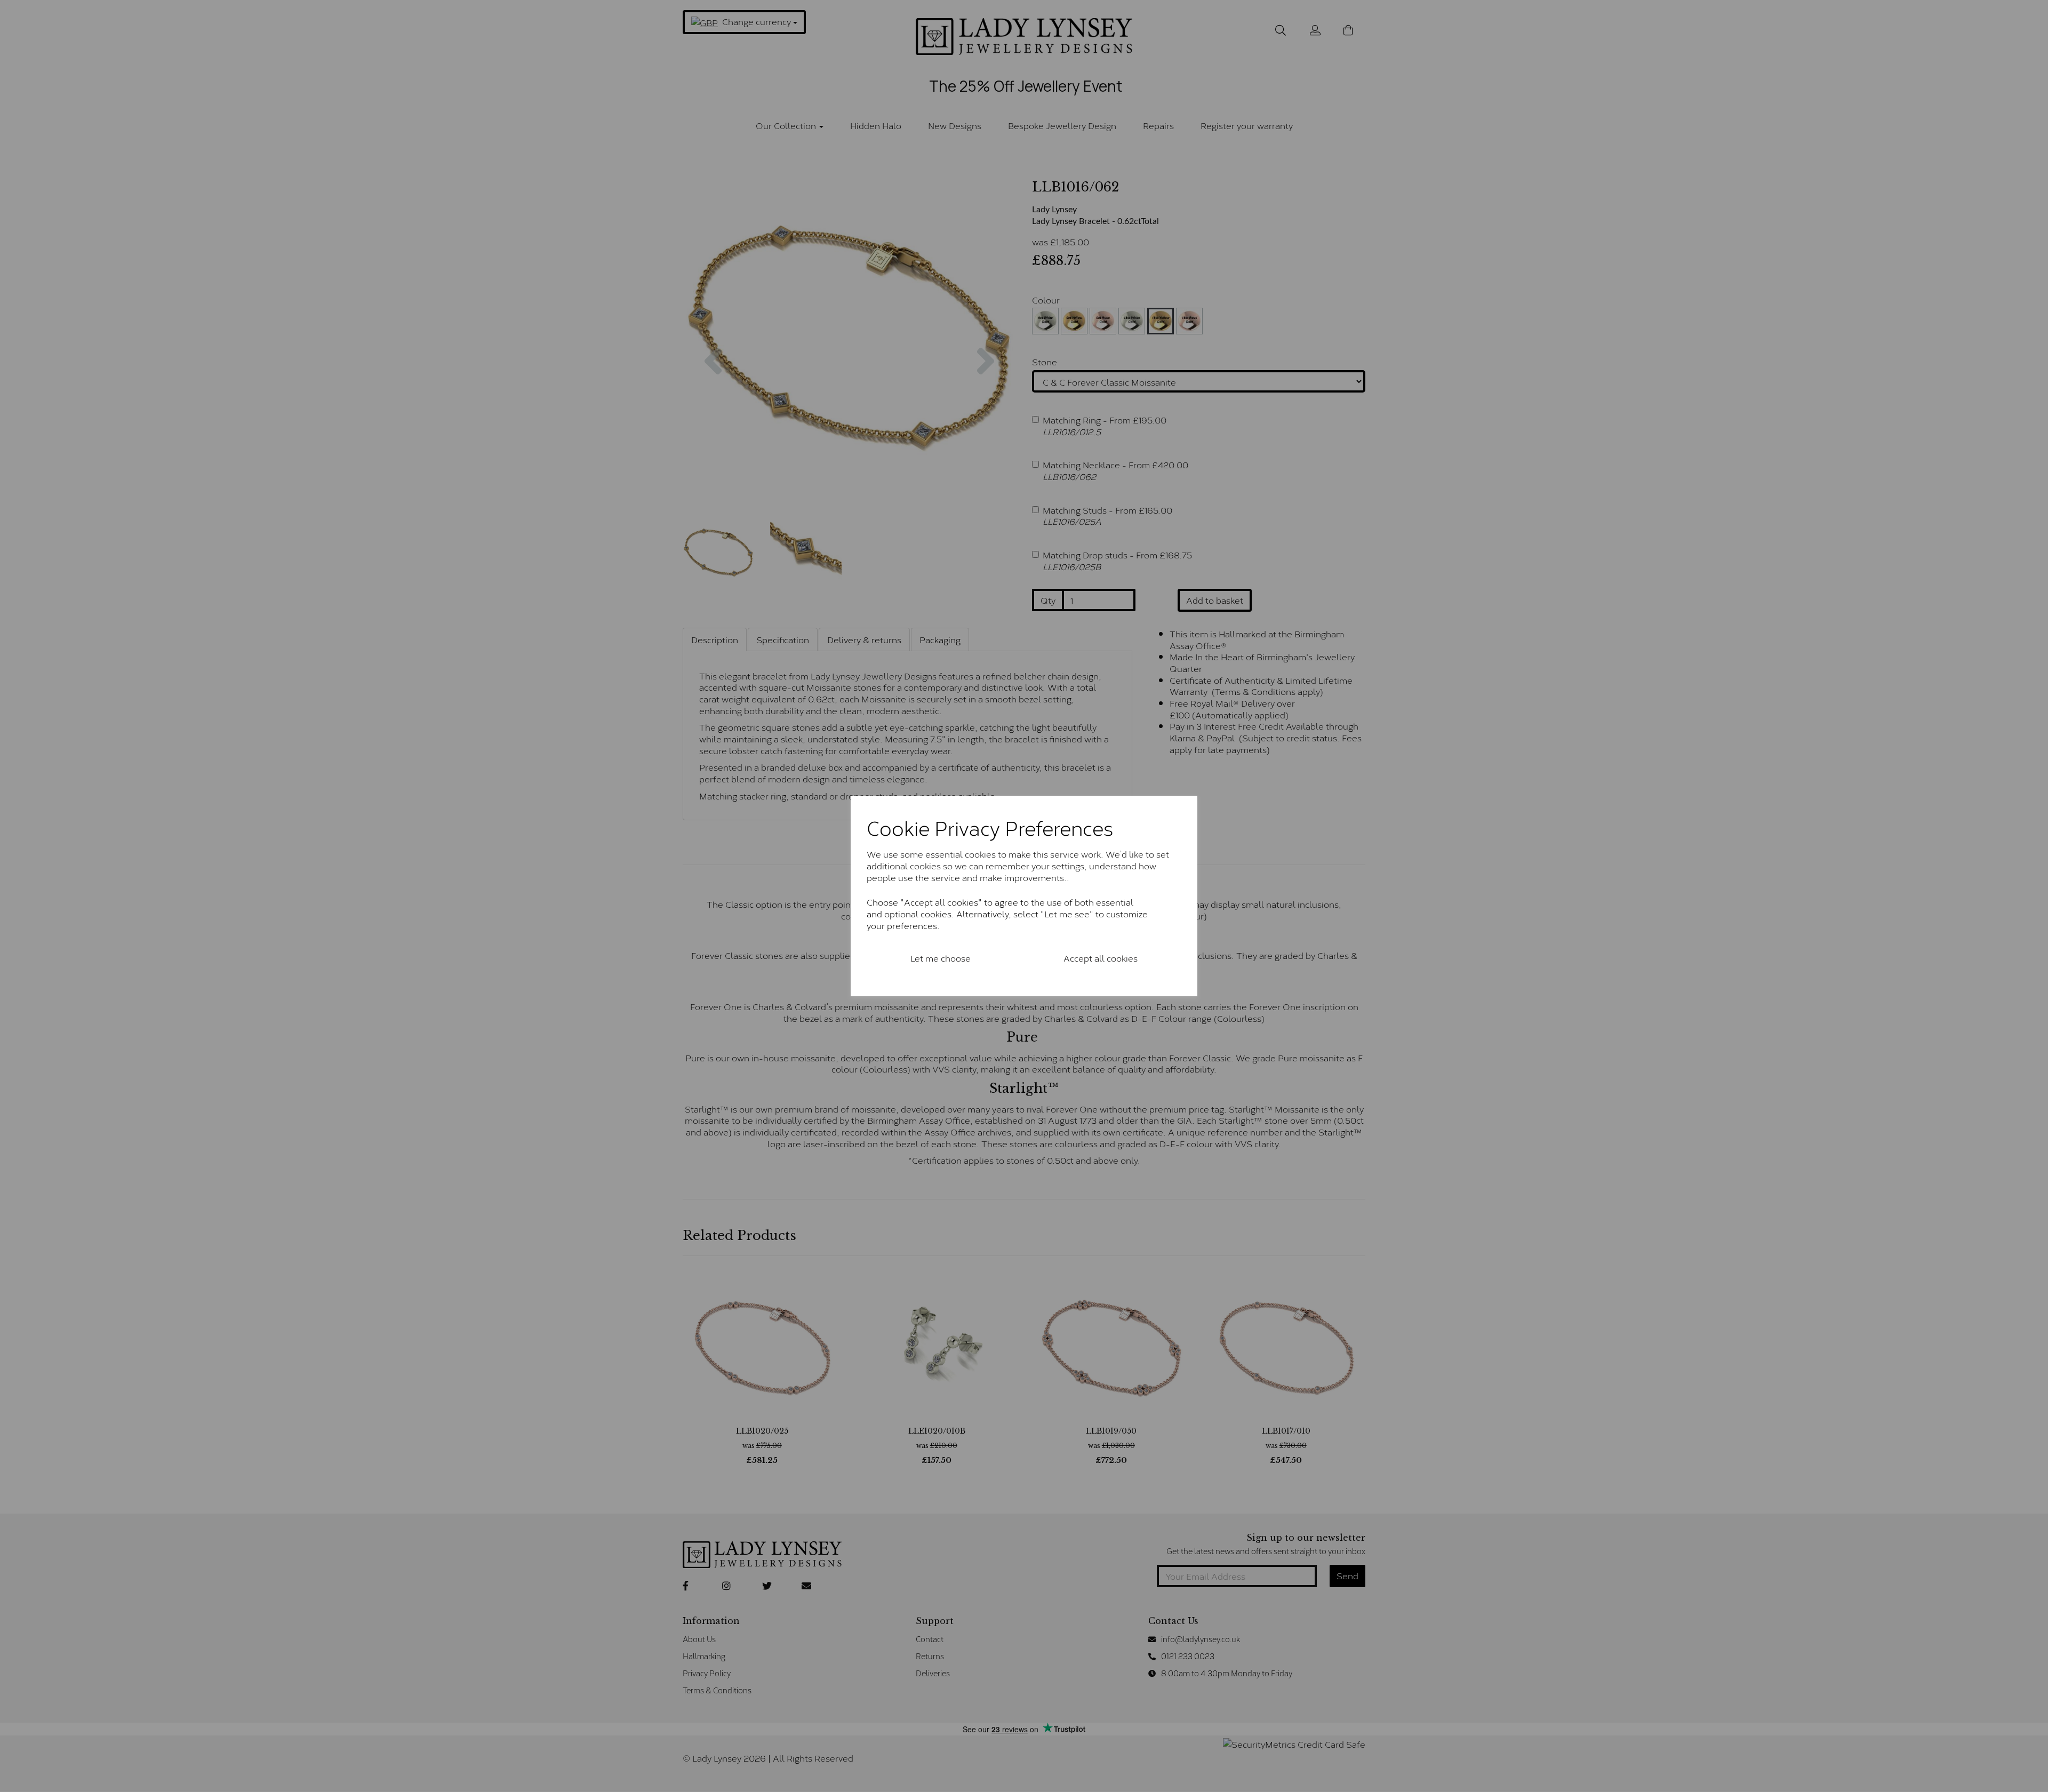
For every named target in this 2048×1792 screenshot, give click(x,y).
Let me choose (941, 958)
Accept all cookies (1101, 958)
